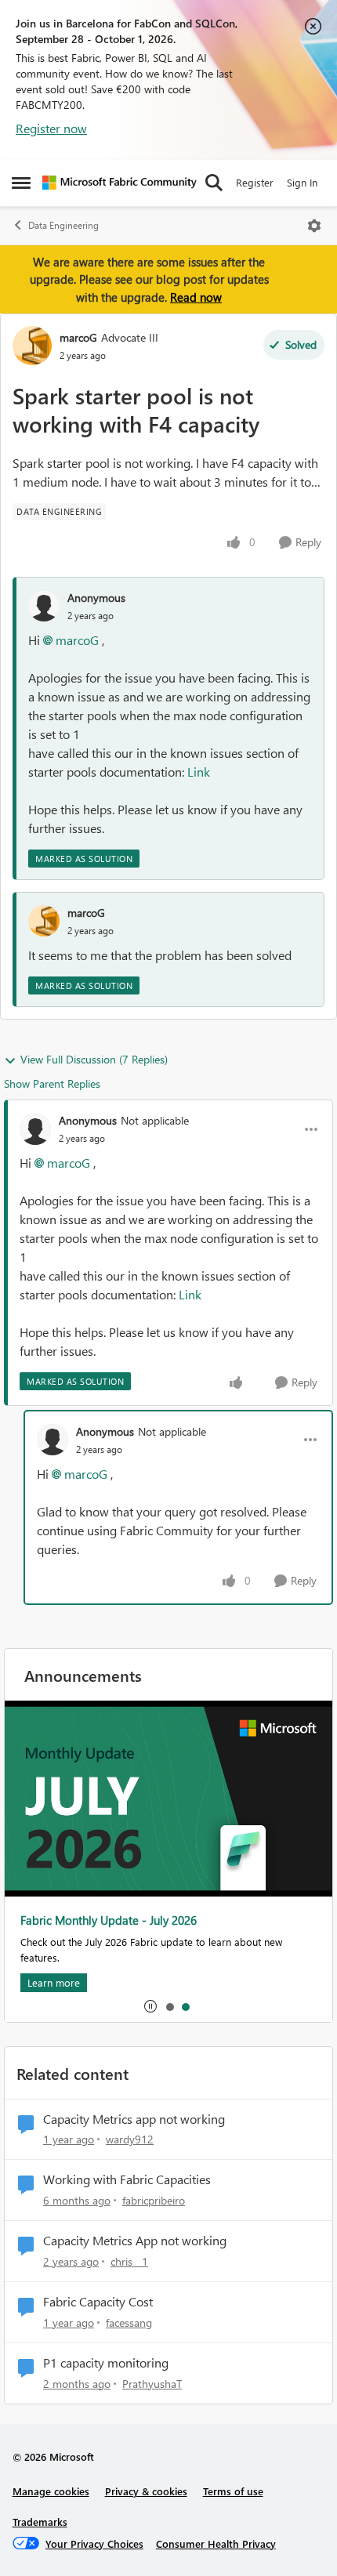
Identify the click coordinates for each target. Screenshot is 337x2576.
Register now (51, 128)
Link (199, 772)
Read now (196, 297)
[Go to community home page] (120, 183)
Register (255, 182)
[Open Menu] (314, 226)
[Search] (214, 183)
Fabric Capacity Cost (98, 2302)
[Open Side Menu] (21, 183)
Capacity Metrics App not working (135, 2241)
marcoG (78, 337)
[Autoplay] (150, 2006)
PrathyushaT (152, 2384)
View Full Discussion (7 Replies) (94, 1059)
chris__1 (129, 2261)
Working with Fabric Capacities (127, 2179)
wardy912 (130, 2139)
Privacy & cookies (146, 2491)
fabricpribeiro (154, 2200)
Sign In (302, 182)
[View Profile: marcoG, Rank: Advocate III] (32, 346)
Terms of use (233, 2491)
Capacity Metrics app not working (134, 2119)
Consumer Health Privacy (216, 2543)
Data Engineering (63, 225)
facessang (129, 2322)
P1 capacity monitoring (106, 2363)
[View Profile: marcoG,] (44, 921)
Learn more (54, 1982)
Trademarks (40, 2522)
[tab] (169, 2006)
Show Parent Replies (52, 1083)
